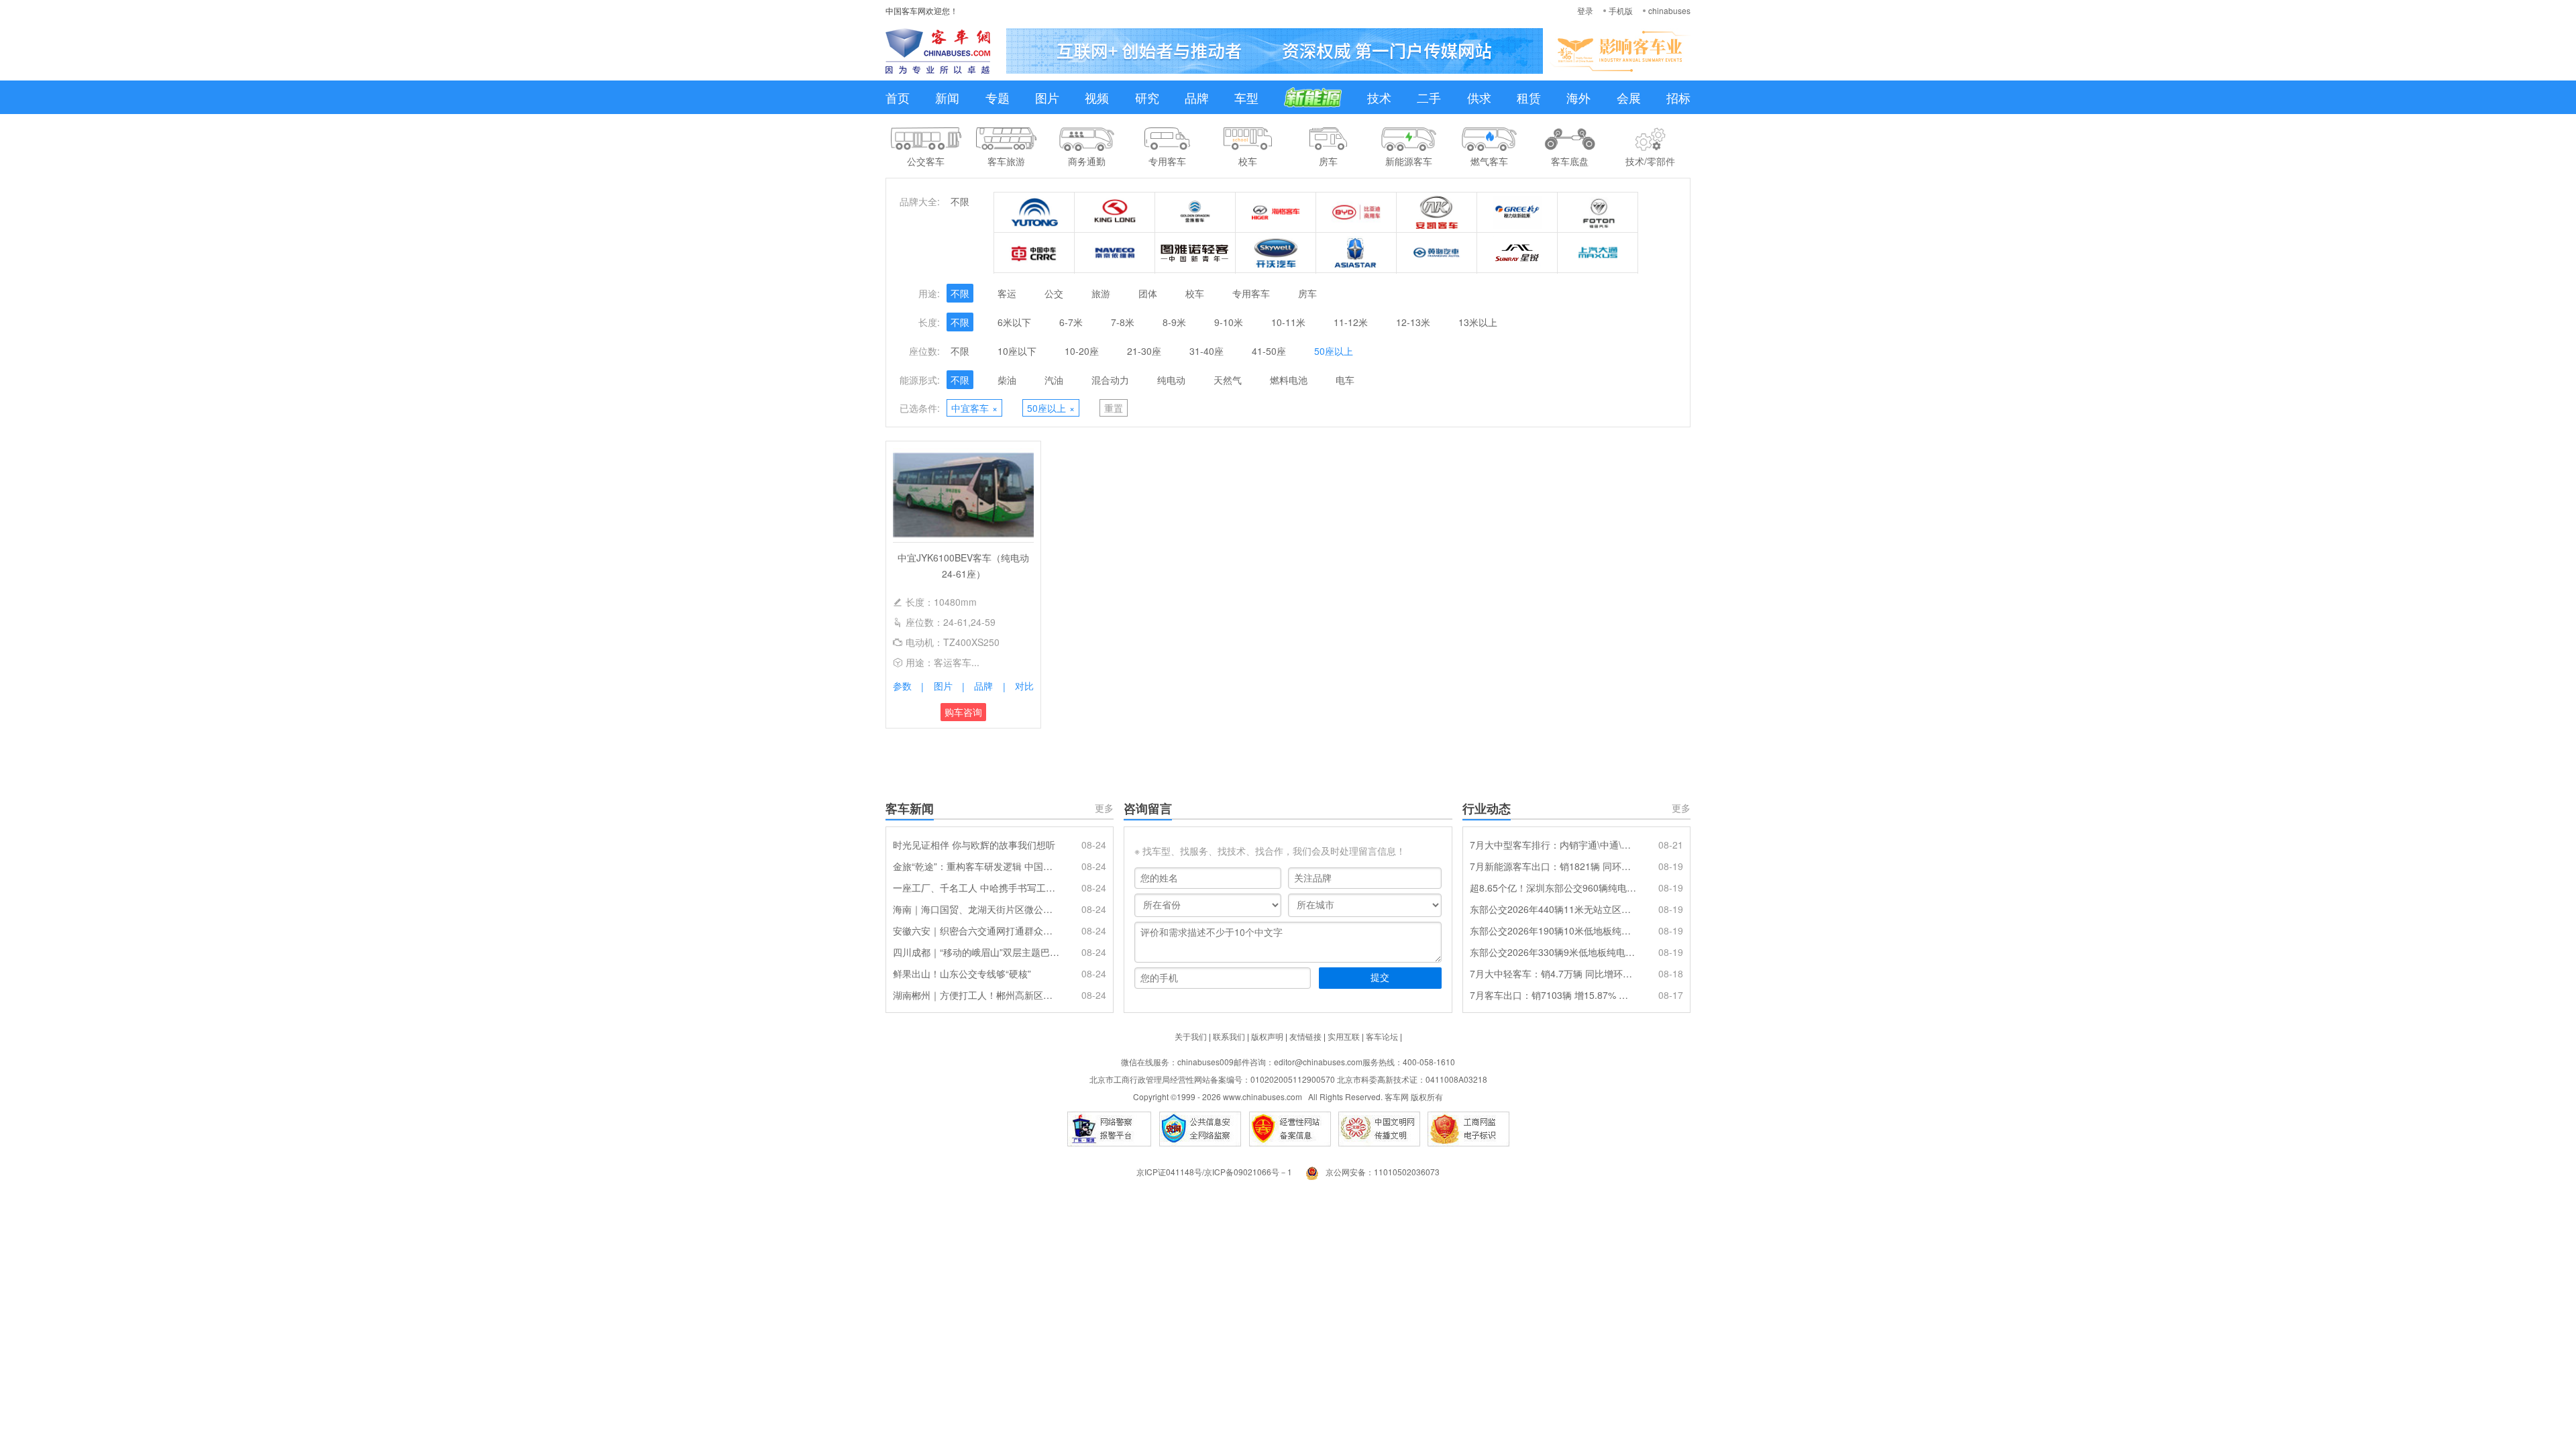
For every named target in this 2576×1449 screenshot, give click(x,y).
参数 (902, 686)
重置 (1114, 408)
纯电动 (1171, 380)
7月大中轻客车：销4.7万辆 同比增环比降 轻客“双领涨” (1553, 973)
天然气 (1228, 380)
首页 (898, 97)
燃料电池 (1289, 380)
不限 (960, 201)
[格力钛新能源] (1517, 213)
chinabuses (1669, 10)
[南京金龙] (1276, 253)
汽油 (1054, 380)
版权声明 (1267, 1036)
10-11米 (1288, 322)
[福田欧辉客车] (1598, 213)
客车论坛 (1382, 1036)
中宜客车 (974, 408)
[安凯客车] (1437, 213)
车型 (1246, 97)
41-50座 (1269, 351)
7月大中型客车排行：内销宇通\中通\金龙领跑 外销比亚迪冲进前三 (1553, 845)
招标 (1678, 97)
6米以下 (1014, 322)
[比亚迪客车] (1356, 213)
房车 (1307, 293)
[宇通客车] (1034, 213)
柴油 (1007, 380)
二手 (1429, 97)
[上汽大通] (1598, 253)
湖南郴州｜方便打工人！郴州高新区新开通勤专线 (976, 995)
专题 (998, 97)
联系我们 (1229, 1036)
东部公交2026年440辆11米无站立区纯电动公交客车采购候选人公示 (1553, 909)
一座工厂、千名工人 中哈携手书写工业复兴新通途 (976, 888)
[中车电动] (1034, 253)
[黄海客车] (1437, 253)
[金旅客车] (1195, 213)
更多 (1104, 808)
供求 (1479, 97)
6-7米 (1071, 322)
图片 (1047, 97)
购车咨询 (963, 712)
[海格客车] (1276, 213)
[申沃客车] (1517, 253)
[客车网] (938, 51)
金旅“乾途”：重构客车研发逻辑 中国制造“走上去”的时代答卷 (976, 866)
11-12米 (1351, 322)
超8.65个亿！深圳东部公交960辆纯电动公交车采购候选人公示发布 (1553, 888)
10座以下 (1017, 351)
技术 (1379, 97)
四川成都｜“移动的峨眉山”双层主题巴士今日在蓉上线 (976, 952)
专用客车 (1251, 293)
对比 (1024, 686)
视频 (1097, 97)
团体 (1148, 293)
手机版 (1621, 10)
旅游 (1101, 293)
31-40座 (1206, 351)
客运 (1007, 293)
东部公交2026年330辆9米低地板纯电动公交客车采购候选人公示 (1553, 952)
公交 (1054, 293)
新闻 (947, 97)
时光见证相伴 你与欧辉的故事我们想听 (974, 845)
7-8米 (1123, 322)
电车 (1345, 380)
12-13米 (1413, 322)
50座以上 (1334, 351)
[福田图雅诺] (1195, 253)
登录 (1585, 10)
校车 (1195, 293)
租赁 (1529, 97)
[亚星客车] (1356, 253)
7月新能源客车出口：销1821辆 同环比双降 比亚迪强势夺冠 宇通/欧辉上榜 (1553, 866)
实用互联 (1344, 1036)
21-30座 (1144, 351)
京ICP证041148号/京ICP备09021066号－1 (1214, 1172)
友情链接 (1305, 1036)
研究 (1147, 97)
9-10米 (1229, 322)
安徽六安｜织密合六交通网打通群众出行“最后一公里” (976, 930)
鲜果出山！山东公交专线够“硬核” (962, 973)
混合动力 (1110, 380)
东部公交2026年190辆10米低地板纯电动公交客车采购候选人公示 (1553, 930)
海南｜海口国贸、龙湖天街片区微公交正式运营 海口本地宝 (976, 909)
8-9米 (1174, 322)
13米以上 (1478, 322)
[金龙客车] (1115, 213)
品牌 (1197, 97)
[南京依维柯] (1115, 253)
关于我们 (1191, 1036)
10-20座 (1082, 351)
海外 (1578, 97)
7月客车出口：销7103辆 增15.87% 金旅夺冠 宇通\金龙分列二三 (1553, 995)
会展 (1629, 97)
